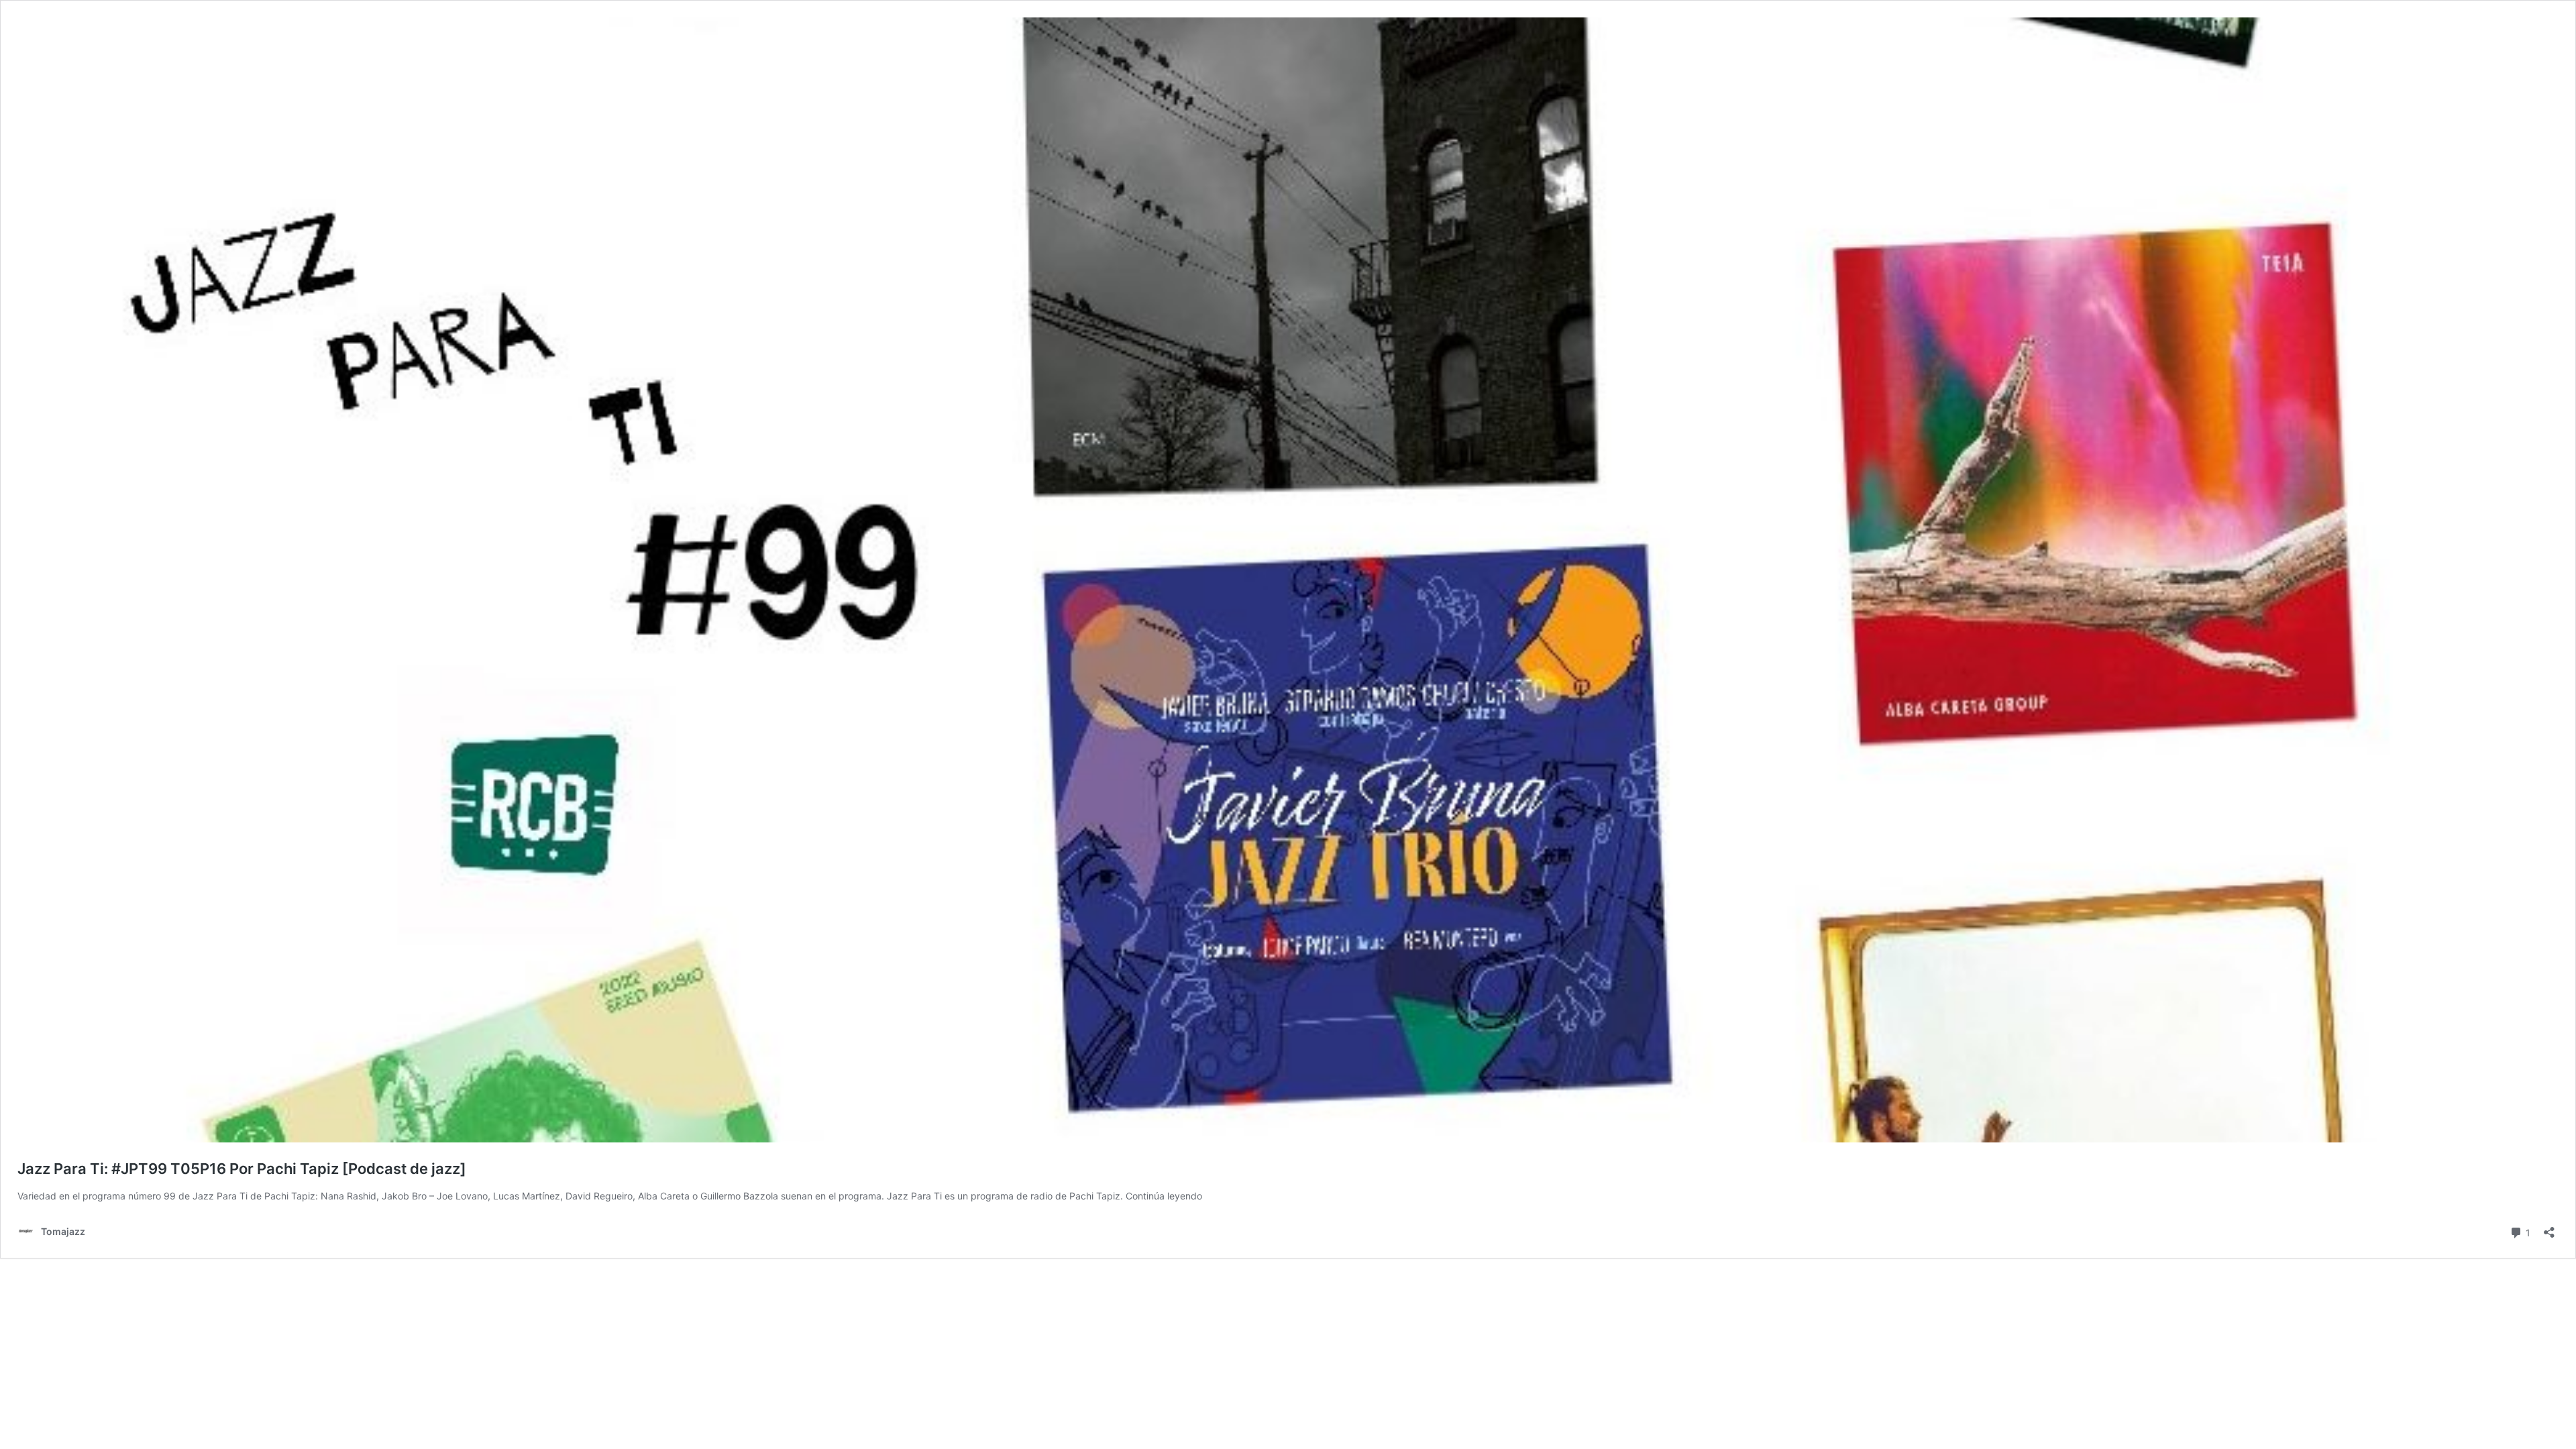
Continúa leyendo (1164, 1196)
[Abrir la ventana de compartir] (2549, 1228)
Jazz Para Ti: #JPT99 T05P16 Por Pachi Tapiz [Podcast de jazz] (242, 1169)
